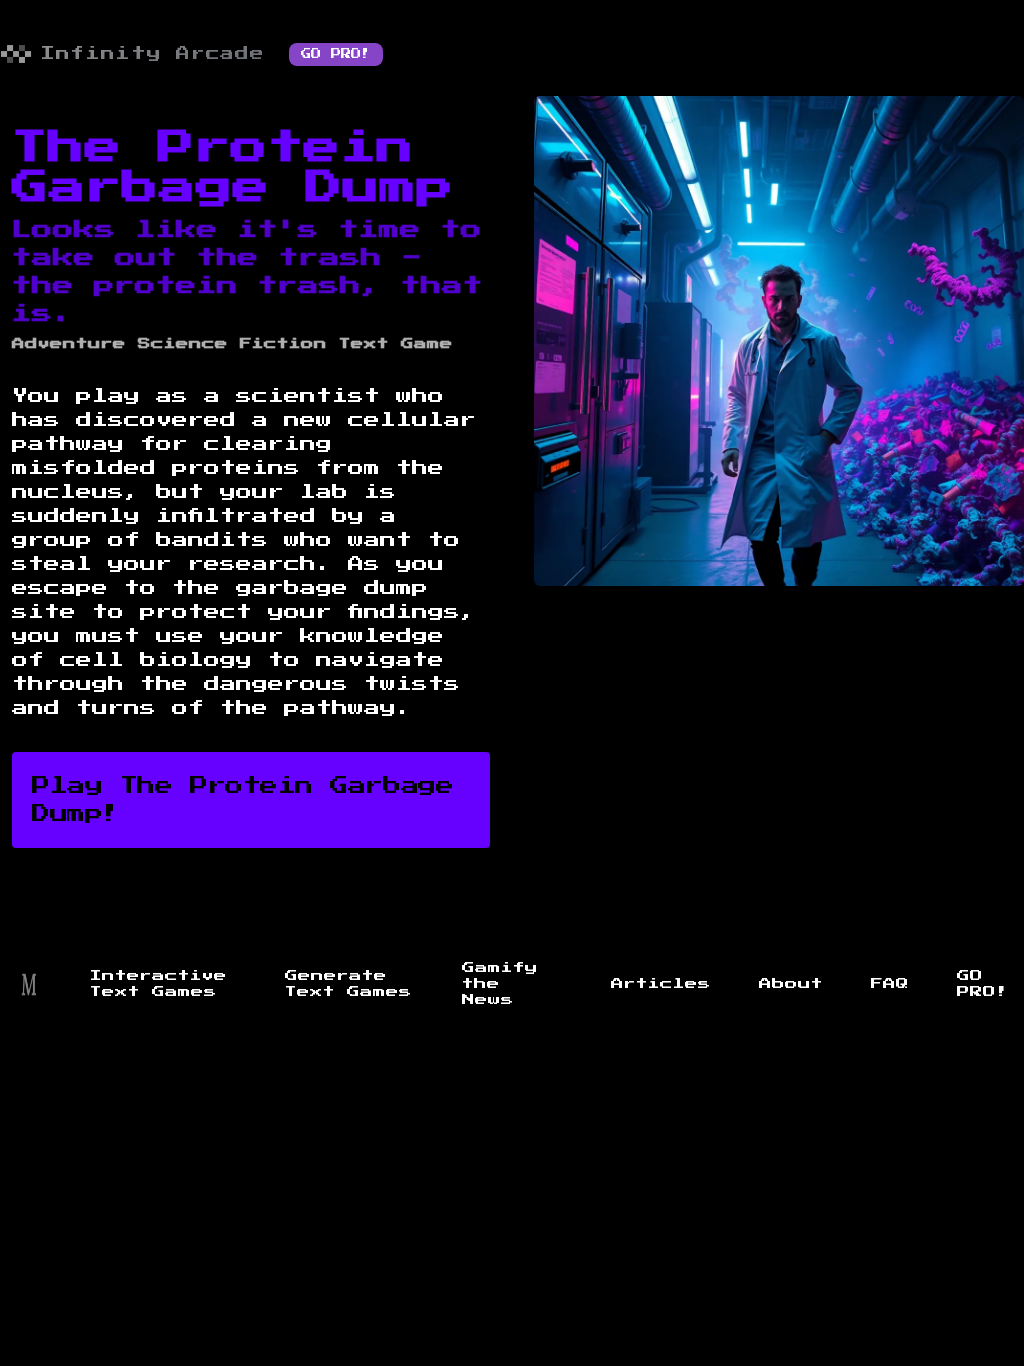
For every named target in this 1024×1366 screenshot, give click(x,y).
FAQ (890, 984)
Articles (661, 984)
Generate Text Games (348, 984)
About (791, 984)
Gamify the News (500, 984)
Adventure (69, 344)
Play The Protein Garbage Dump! (242, 800)
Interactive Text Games (158, 984)
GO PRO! (336, 54)
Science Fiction (232, 344)
